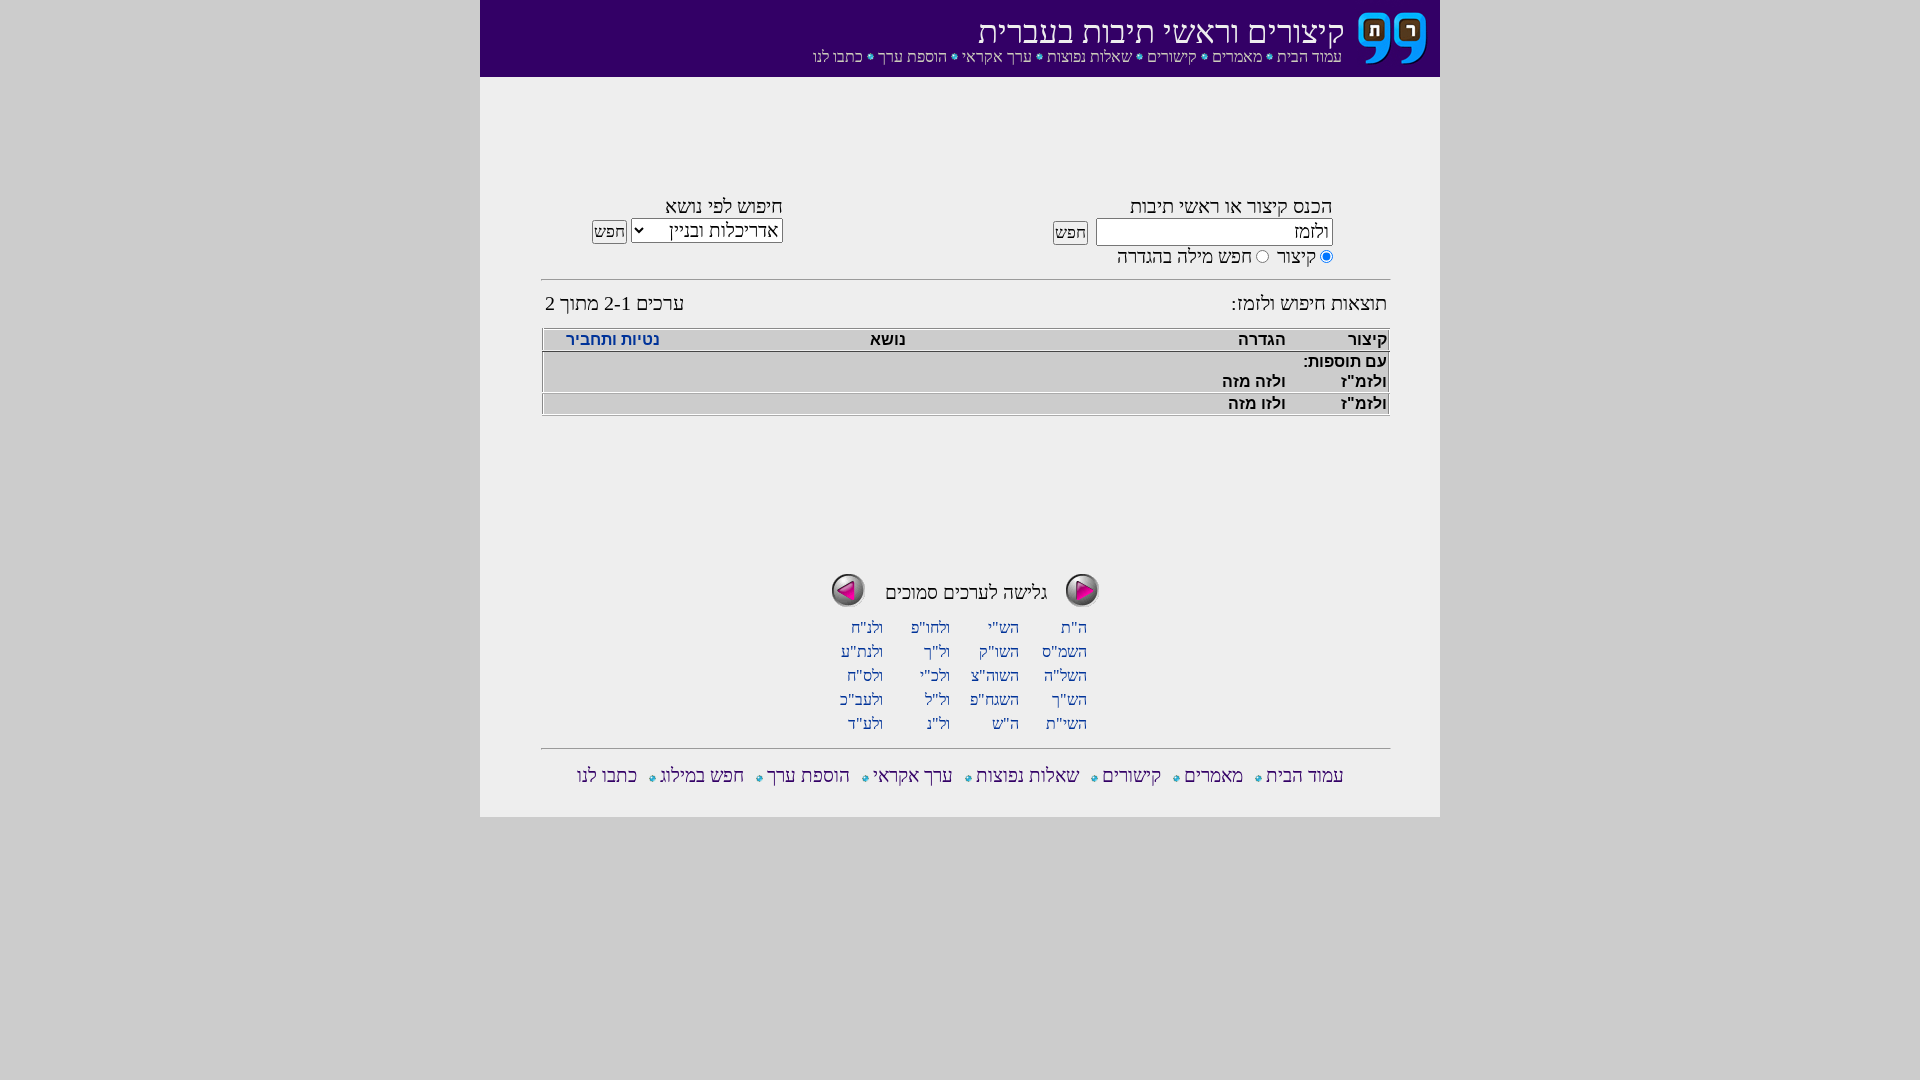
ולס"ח (865, 675)
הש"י (1003, 627)
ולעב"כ (861, 699)
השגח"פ (994, 699)
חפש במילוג (702, 775)
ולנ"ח (867, 627)
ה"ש (1005, 723)
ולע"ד (865, 723)
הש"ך (1069, 699)
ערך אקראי (997, 56)
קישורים (1172, 56)
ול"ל (937, 699)
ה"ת (1074, 627)
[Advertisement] (966, 143)
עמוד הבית (1309, 56)
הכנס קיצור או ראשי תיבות (1231, 206)
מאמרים (1237, 56)
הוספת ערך (912, 56)
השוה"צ (995, 675)
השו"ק (999, 651)
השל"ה (1065, 675)
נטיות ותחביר (613, 339)
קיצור (1296, 256)
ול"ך (937, 651)
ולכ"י (935, 675)
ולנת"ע (862, 651)
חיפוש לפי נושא (724, 206)
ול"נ (938, 723)
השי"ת (1066, 723)
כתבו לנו (838, 56)
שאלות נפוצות (1089, 56)
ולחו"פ (930, 627)
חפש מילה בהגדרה (1184, 256)
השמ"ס (1064, 651)
